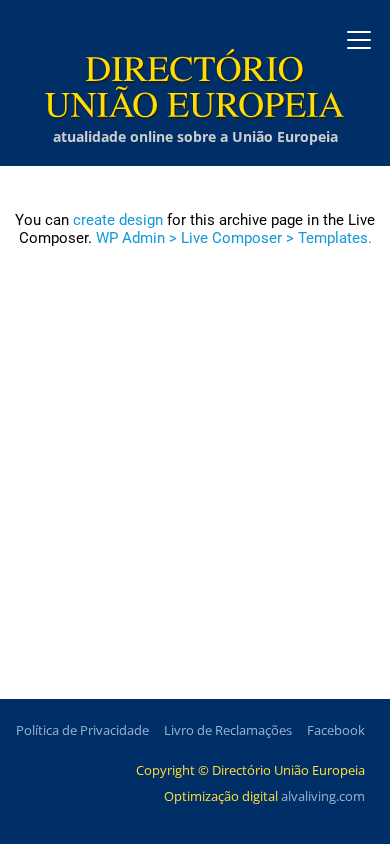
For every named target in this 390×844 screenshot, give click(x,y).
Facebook (336, 730)
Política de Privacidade (82, 730)
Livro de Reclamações (228, 730)
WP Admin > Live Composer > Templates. (234, 238)
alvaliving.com (323, 796)
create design (118, 220)
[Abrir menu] (359, 40)
